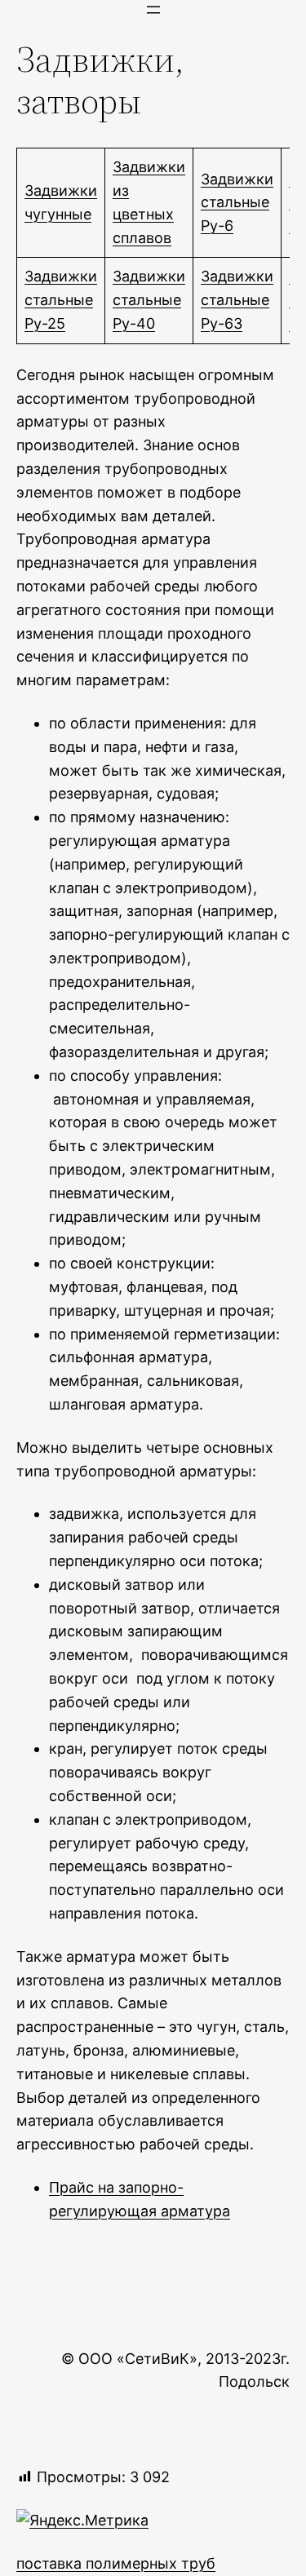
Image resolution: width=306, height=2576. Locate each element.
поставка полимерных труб (116, 2563)
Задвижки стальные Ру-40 (149, 300)
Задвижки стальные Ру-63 (237, 300)
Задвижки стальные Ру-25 (61, 300)
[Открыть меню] (153, 10)
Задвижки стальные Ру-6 (237, 203)
